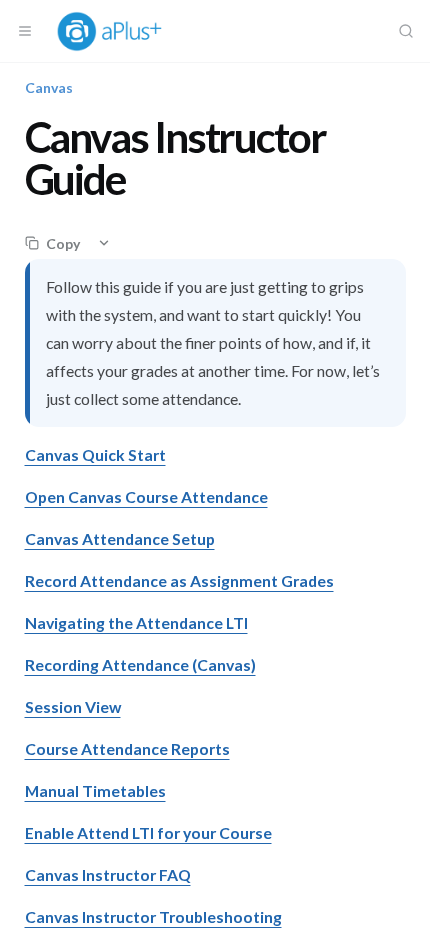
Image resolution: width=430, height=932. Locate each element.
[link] (95, 454)
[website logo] (117, 31)
